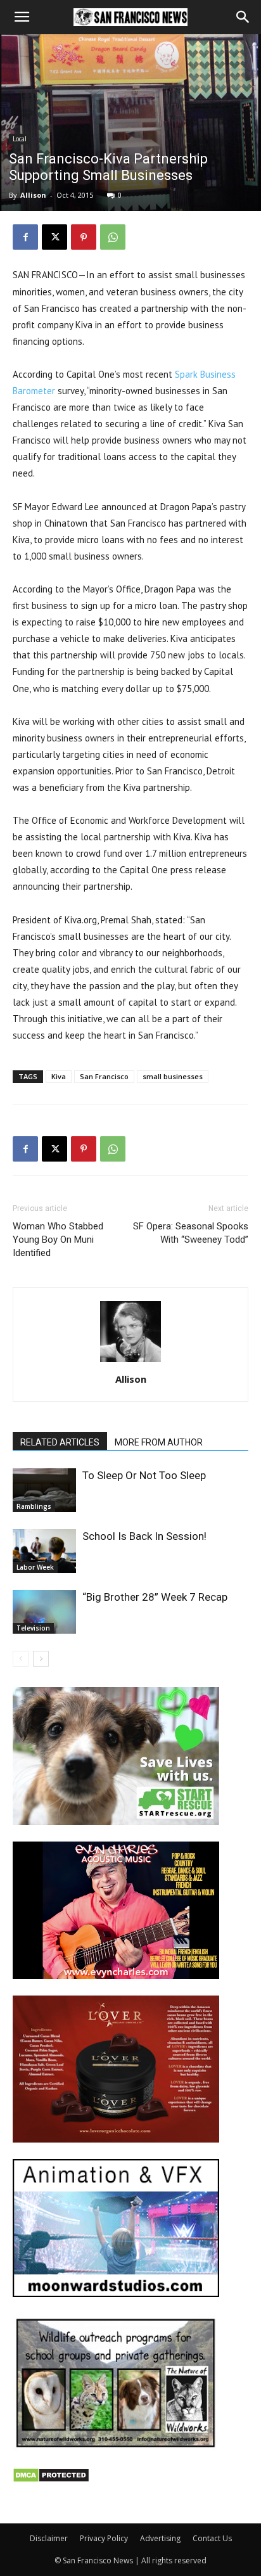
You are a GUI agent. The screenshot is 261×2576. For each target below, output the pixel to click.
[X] (54, 237)
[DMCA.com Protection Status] (51, 2479)
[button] (22, 17)
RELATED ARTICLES (60, 1442)
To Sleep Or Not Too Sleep (144, 1475)
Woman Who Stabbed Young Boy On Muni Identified (58, 1240)
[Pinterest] (84, 237)
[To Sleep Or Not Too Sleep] (44, 1490)
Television (33, 1628)
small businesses (173, 1076)
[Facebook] (25, 237)
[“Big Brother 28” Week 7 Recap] (44, 1612)
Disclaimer (49, 2538)
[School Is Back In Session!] (44, 1551)
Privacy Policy (104, 2538)
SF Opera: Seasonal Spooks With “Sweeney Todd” (191, 1233)
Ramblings (34, 1506)
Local (20, 139)
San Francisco (104, 1076)
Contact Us (212, 2538)
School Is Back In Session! (144, 1536)
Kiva (59, 1076)
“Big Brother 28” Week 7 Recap (155, 1597)
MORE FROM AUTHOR (159, 1442)
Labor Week (35, 1567)
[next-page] (41, 1659)
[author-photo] (130, 1362)
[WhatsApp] (113, 237)
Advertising (160, 2538)
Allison (33, 195)
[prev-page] (21, 1659)
